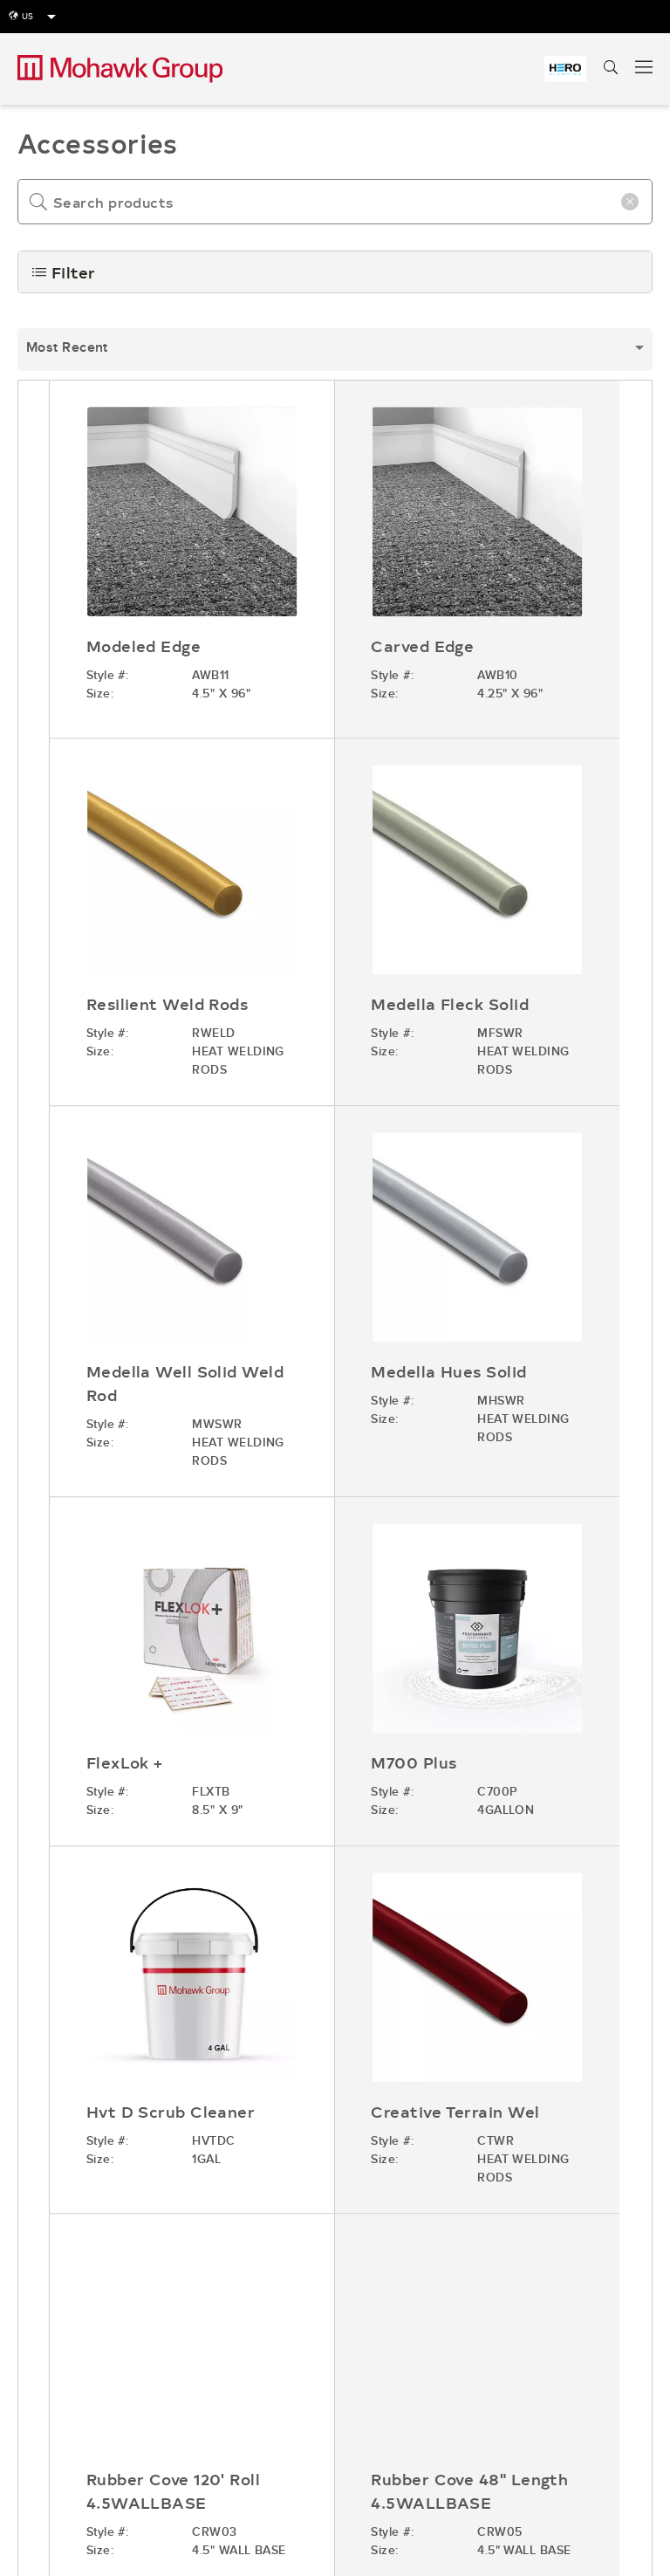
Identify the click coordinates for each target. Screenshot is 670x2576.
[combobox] (335, 350)
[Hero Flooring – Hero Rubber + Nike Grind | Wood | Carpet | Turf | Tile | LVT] (565, 69)
